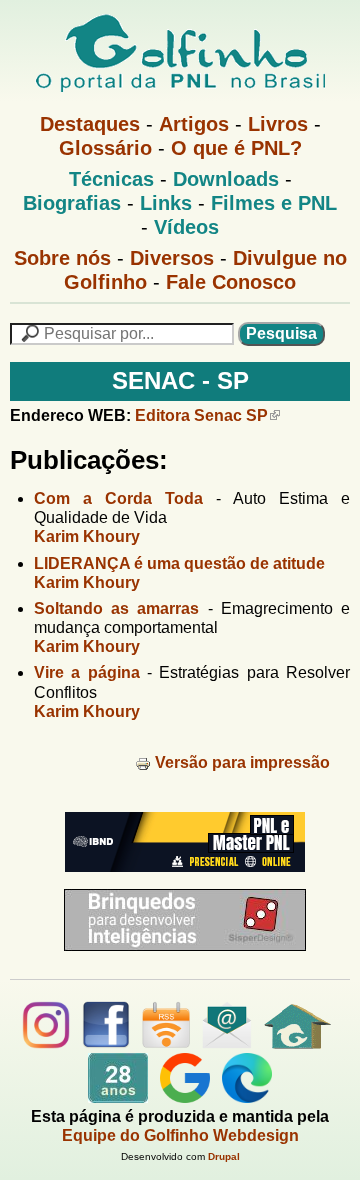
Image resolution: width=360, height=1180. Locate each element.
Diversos (172, 258)
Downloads (226, 179)
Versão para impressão (242, 762)
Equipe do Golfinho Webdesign (180, 1135)
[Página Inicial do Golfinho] (297, 1043)
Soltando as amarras (116, 608)
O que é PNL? (236, 148)
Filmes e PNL (274, 203)
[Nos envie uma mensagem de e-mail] (227, 1043)
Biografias (72, 203)
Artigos (194, 124)
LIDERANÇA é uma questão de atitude (179, 563)
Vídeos (186, 227)
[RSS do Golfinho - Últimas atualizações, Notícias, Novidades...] (166, 1043)
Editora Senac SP (201, 415)
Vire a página (87, 672)
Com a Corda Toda (118, 498)
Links (166, 203)
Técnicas (111, 179)
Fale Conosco (231, 282)
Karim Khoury (87, 536)
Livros (278, 124)
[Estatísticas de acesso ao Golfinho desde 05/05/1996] (118, 1097)
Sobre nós (62, 258)
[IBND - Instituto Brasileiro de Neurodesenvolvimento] (180, 879)
